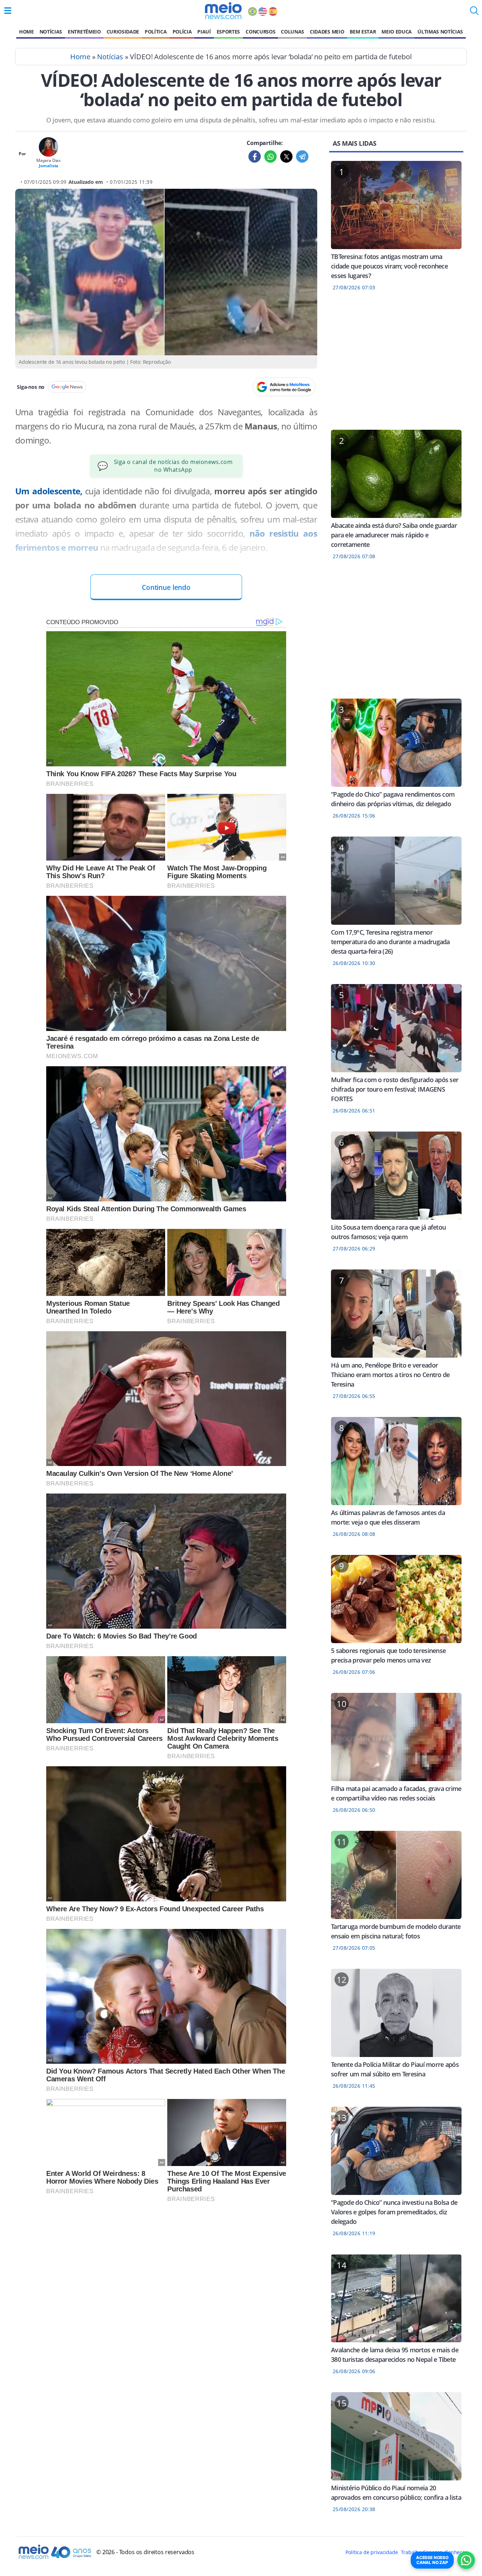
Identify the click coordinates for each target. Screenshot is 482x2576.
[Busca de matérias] (474, 13)
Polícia (182, 32)
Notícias (51, 32)
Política (156, 32)
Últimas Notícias (440, 32)
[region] (396, 365)
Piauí (204, 32)
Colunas (293, 32)
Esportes (228, 32)
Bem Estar (363, 32)
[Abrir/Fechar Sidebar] (8, 11)
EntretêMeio (84, 32)
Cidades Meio (327, 32)
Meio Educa (397, 32)
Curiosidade (123, 32)
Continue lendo (166, 587)
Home (26, 32)
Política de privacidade (372, 2552)
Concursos (260, 32)
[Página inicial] (223, 11)
